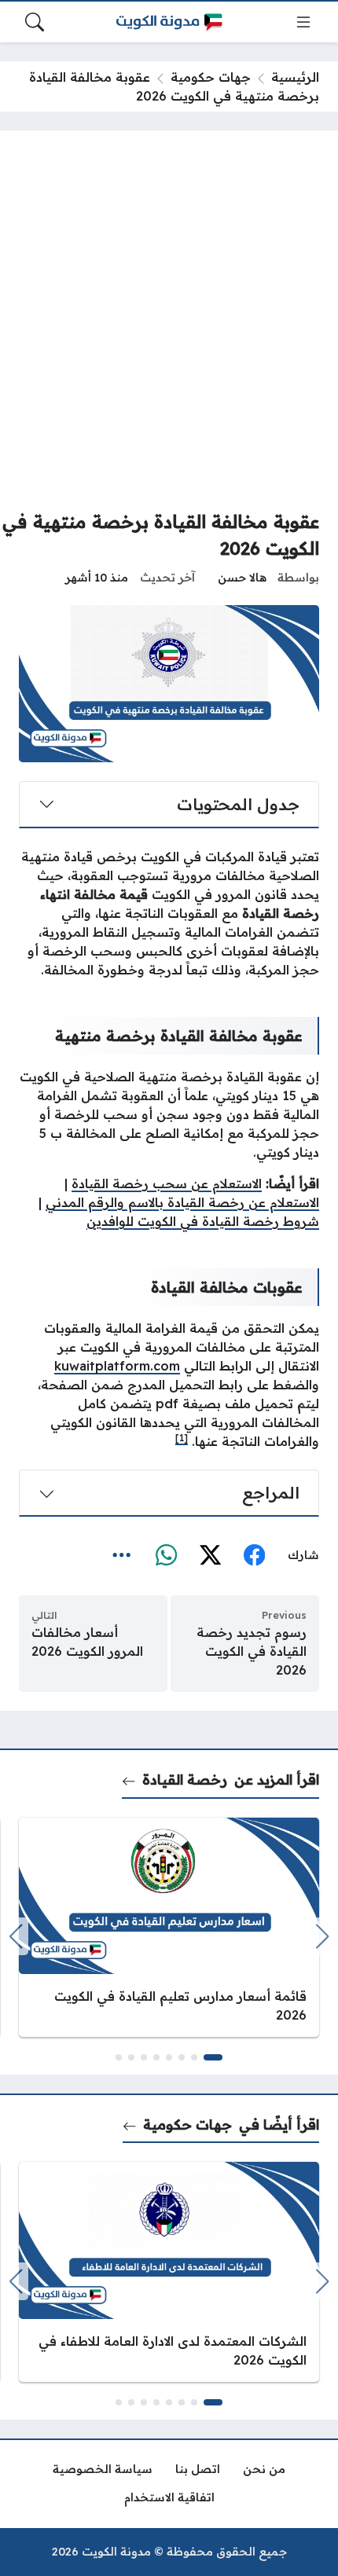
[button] (213, 2057)
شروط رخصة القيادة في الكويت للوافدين (203, 1221)
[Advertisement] (169, 326)
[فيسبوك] (254, 1556)
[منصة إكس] (210, 1556)
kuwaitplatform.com (117, 1366)
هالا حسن (242, 578)
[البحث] (35, 22)
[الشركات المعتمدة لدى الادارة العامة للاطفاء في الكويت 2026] (169, 2271)
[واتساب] (166, 1556)
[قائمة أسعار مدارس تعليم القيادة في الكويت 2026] (169, 1927)
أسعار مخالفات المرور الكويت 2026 (87, 1642)
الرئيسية (295, 77)
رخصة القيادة (185, 1779)
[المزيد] (122, 1556)
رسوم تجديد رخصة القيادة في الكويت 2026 (252, 1651)
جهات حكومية (211, 77)
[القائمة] (303, 22)
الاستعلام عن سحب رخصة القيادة (167, 1183)
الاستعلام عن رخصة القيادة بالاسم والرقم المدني (182, 1202)
